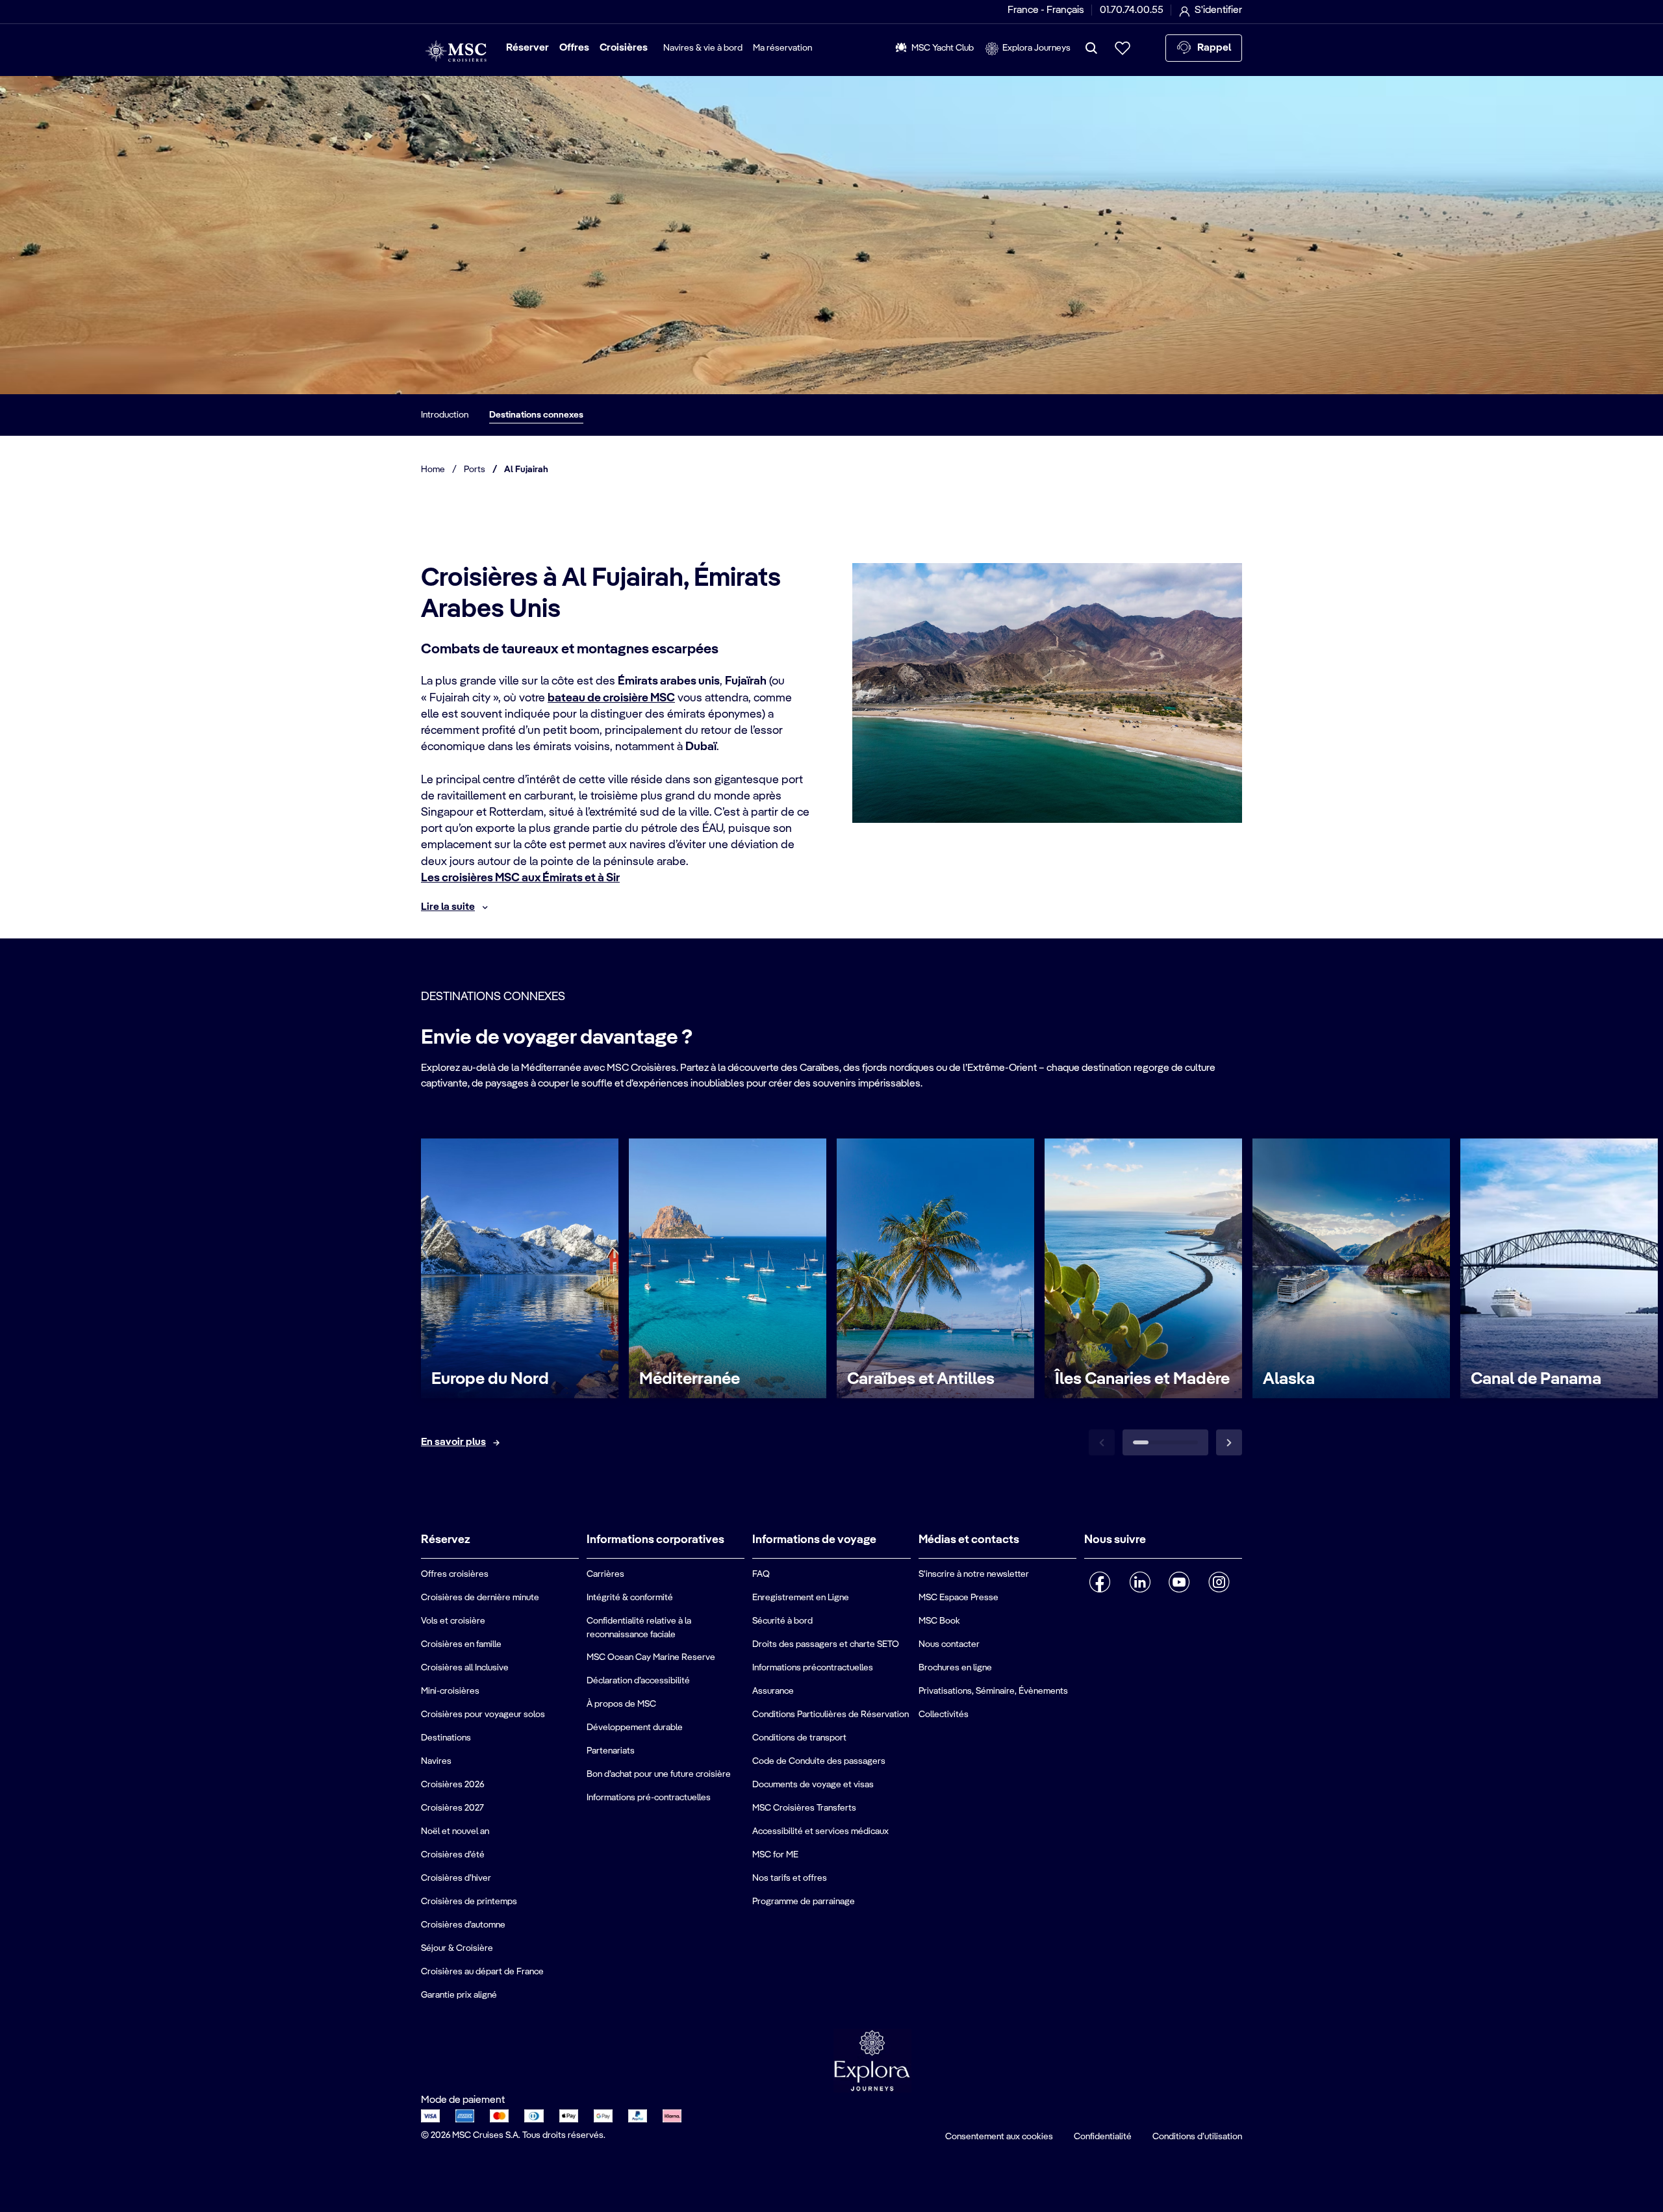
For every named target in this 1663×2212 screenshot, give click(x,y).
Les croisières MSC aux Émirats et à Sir (520, 878)
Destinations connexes (536, 415)
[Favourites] (1123, 48)
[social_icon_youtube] (1179, 1582)
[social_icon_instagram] (1219, 1582)
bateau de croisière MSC (611, 698)
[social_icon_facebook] (1100, 1582)
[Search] (1091, 48)
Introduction (445, 415)
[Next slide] (1229, 1442)
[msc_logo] (456, 51)
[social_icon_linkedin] (1140, 1582)
